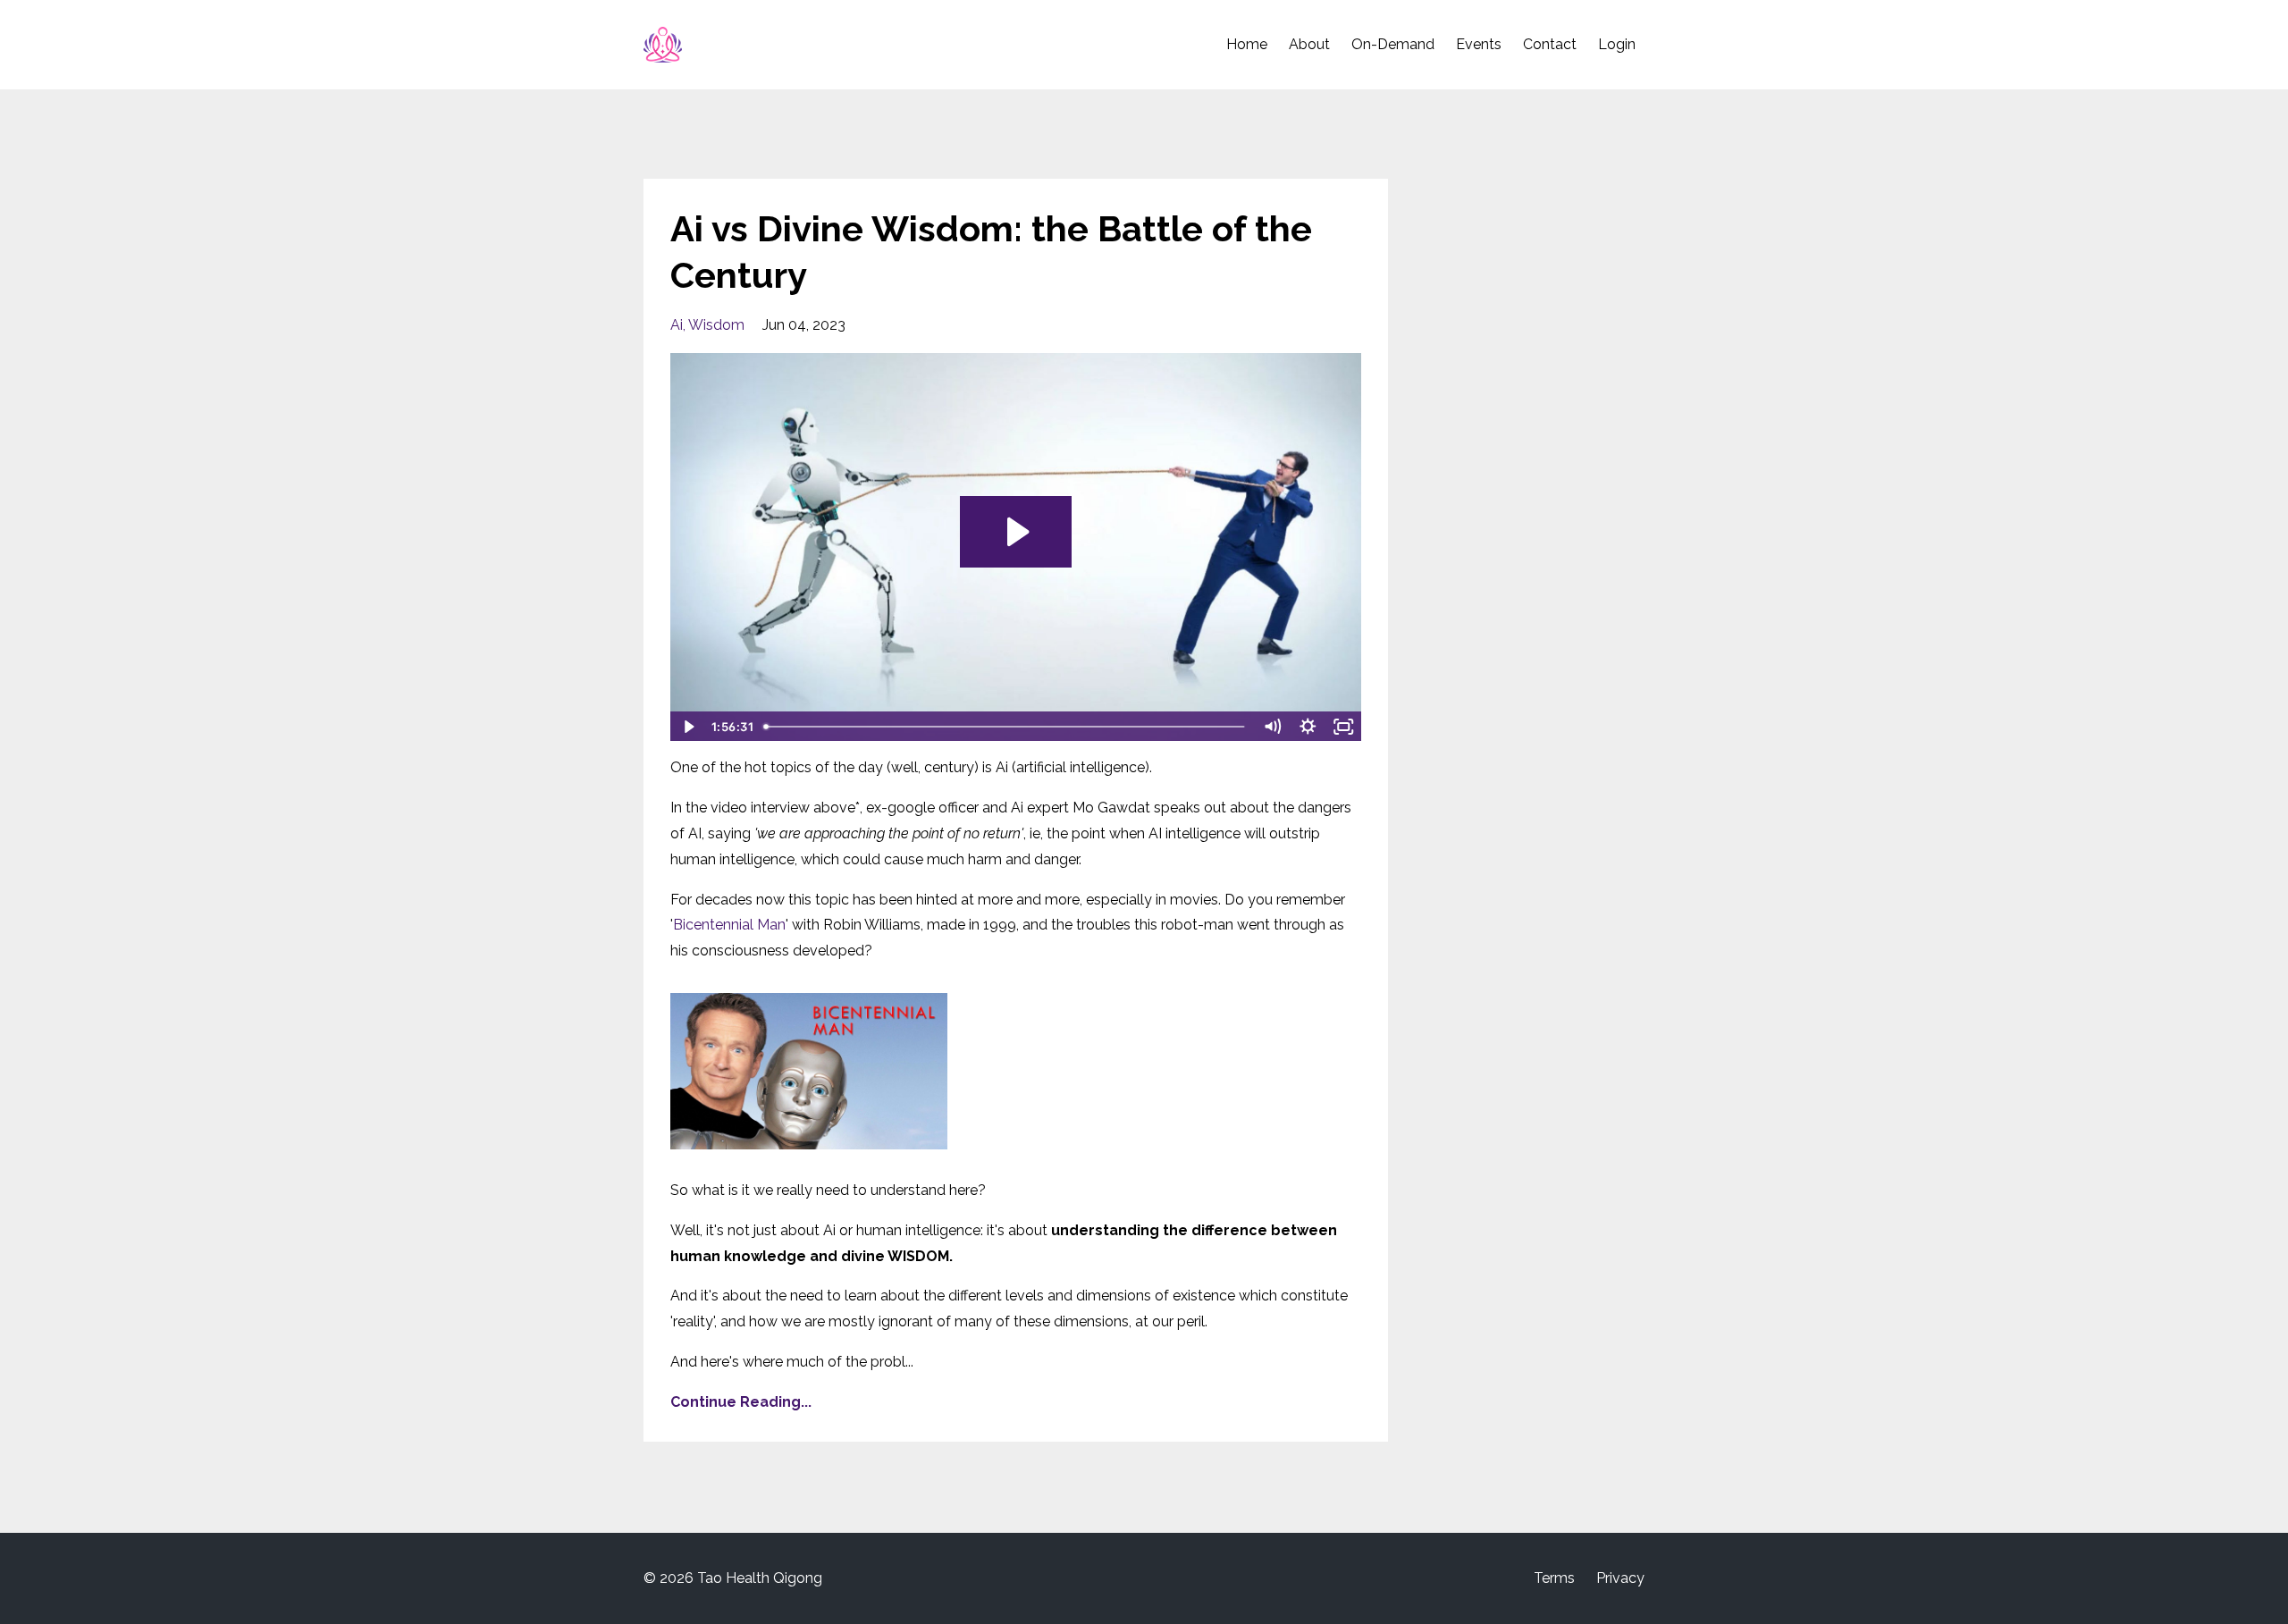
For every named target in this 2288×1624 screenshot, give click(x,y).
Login (1617, 44)
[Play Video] (687, 727)
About (1309, 44)
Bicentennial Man (729, 925)
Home (1247, 44)
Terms (1554, 1578)
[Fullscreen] (1344, 727)
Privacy (1620, 1578)
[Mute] (1273, 727)
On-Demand (1393, 44)
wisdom (716, 325)
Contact (1550, 44)
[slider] (1007, 727)
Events (1479, 44)
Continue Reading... (741, 1402)
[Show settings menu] (1308, 727)
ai (677, 325)
